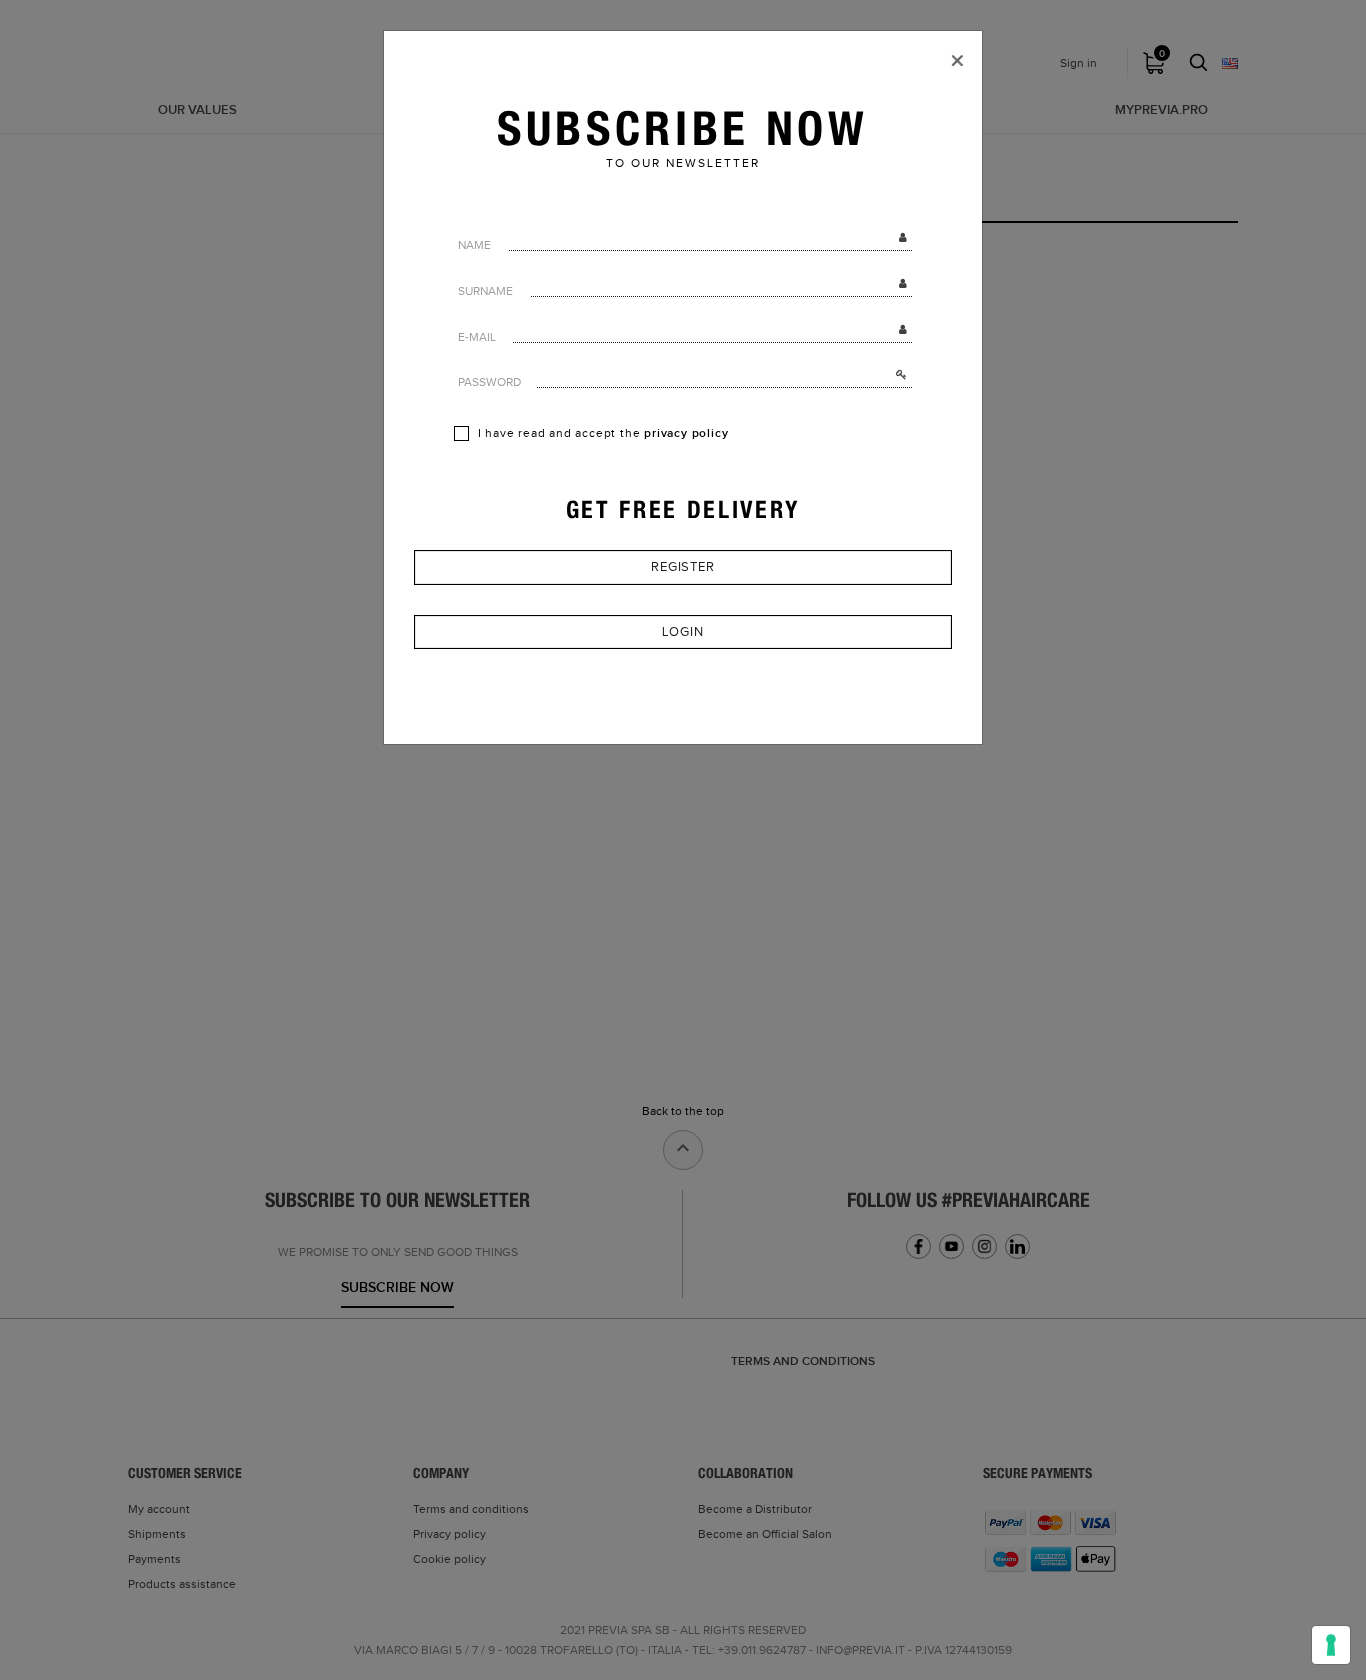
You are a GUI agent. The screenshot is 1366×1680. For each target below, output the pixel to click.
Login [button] (683, 632)
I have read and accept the (601, 433)
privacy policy (686, 433)
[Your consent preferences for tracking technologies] (1331, 1645)
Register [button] (683, 567)
